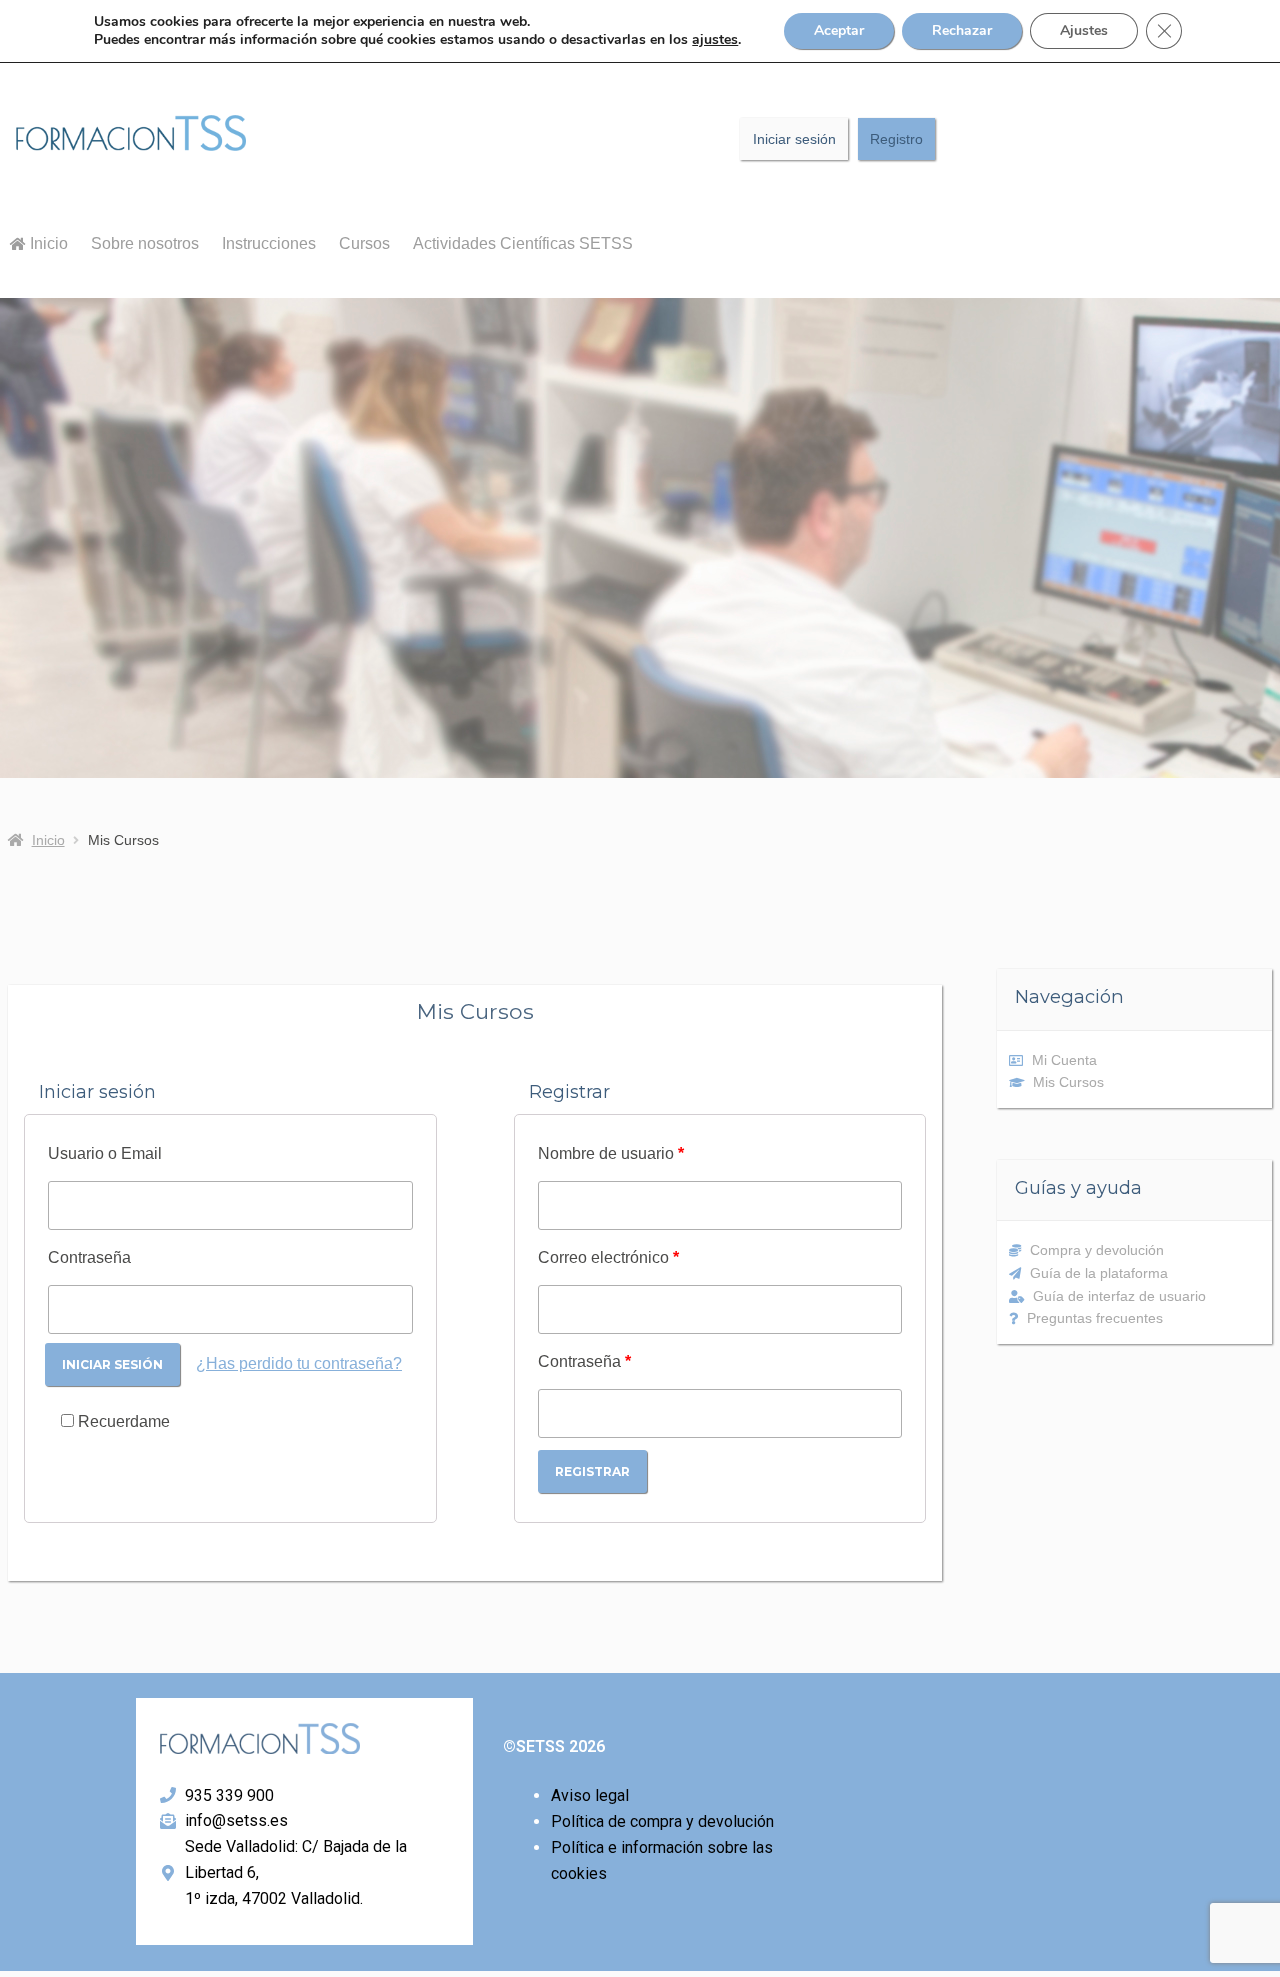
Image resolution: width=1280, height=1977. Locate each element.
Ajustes (1084, 30)
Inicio (47, 243)
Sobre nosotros (145, 243)
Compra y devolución (1097, 1250)
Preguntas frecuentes (1095, 1318)
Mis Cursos (1068, 1082)
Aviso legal (590, 1795)
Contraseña (89, 1257)
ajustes (715, 40)
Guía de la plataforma (1099, 1273)
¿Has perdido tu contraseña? (299, 1363)
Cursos (364, 243)
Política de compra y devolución (662, 1821)
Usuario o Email (105, 1153)
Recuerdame (122, 1421)
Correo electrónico (608, 1257)
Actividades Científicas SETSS (523, 243)
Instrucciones (269, 243)
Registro (896, 139)
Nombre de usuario (611, 1153)
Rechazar (962, 30)
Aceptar (839, 30)
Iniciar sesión (794, 139)
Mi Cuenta (1064, 1060)
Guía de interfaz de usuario (1119, 1296)
